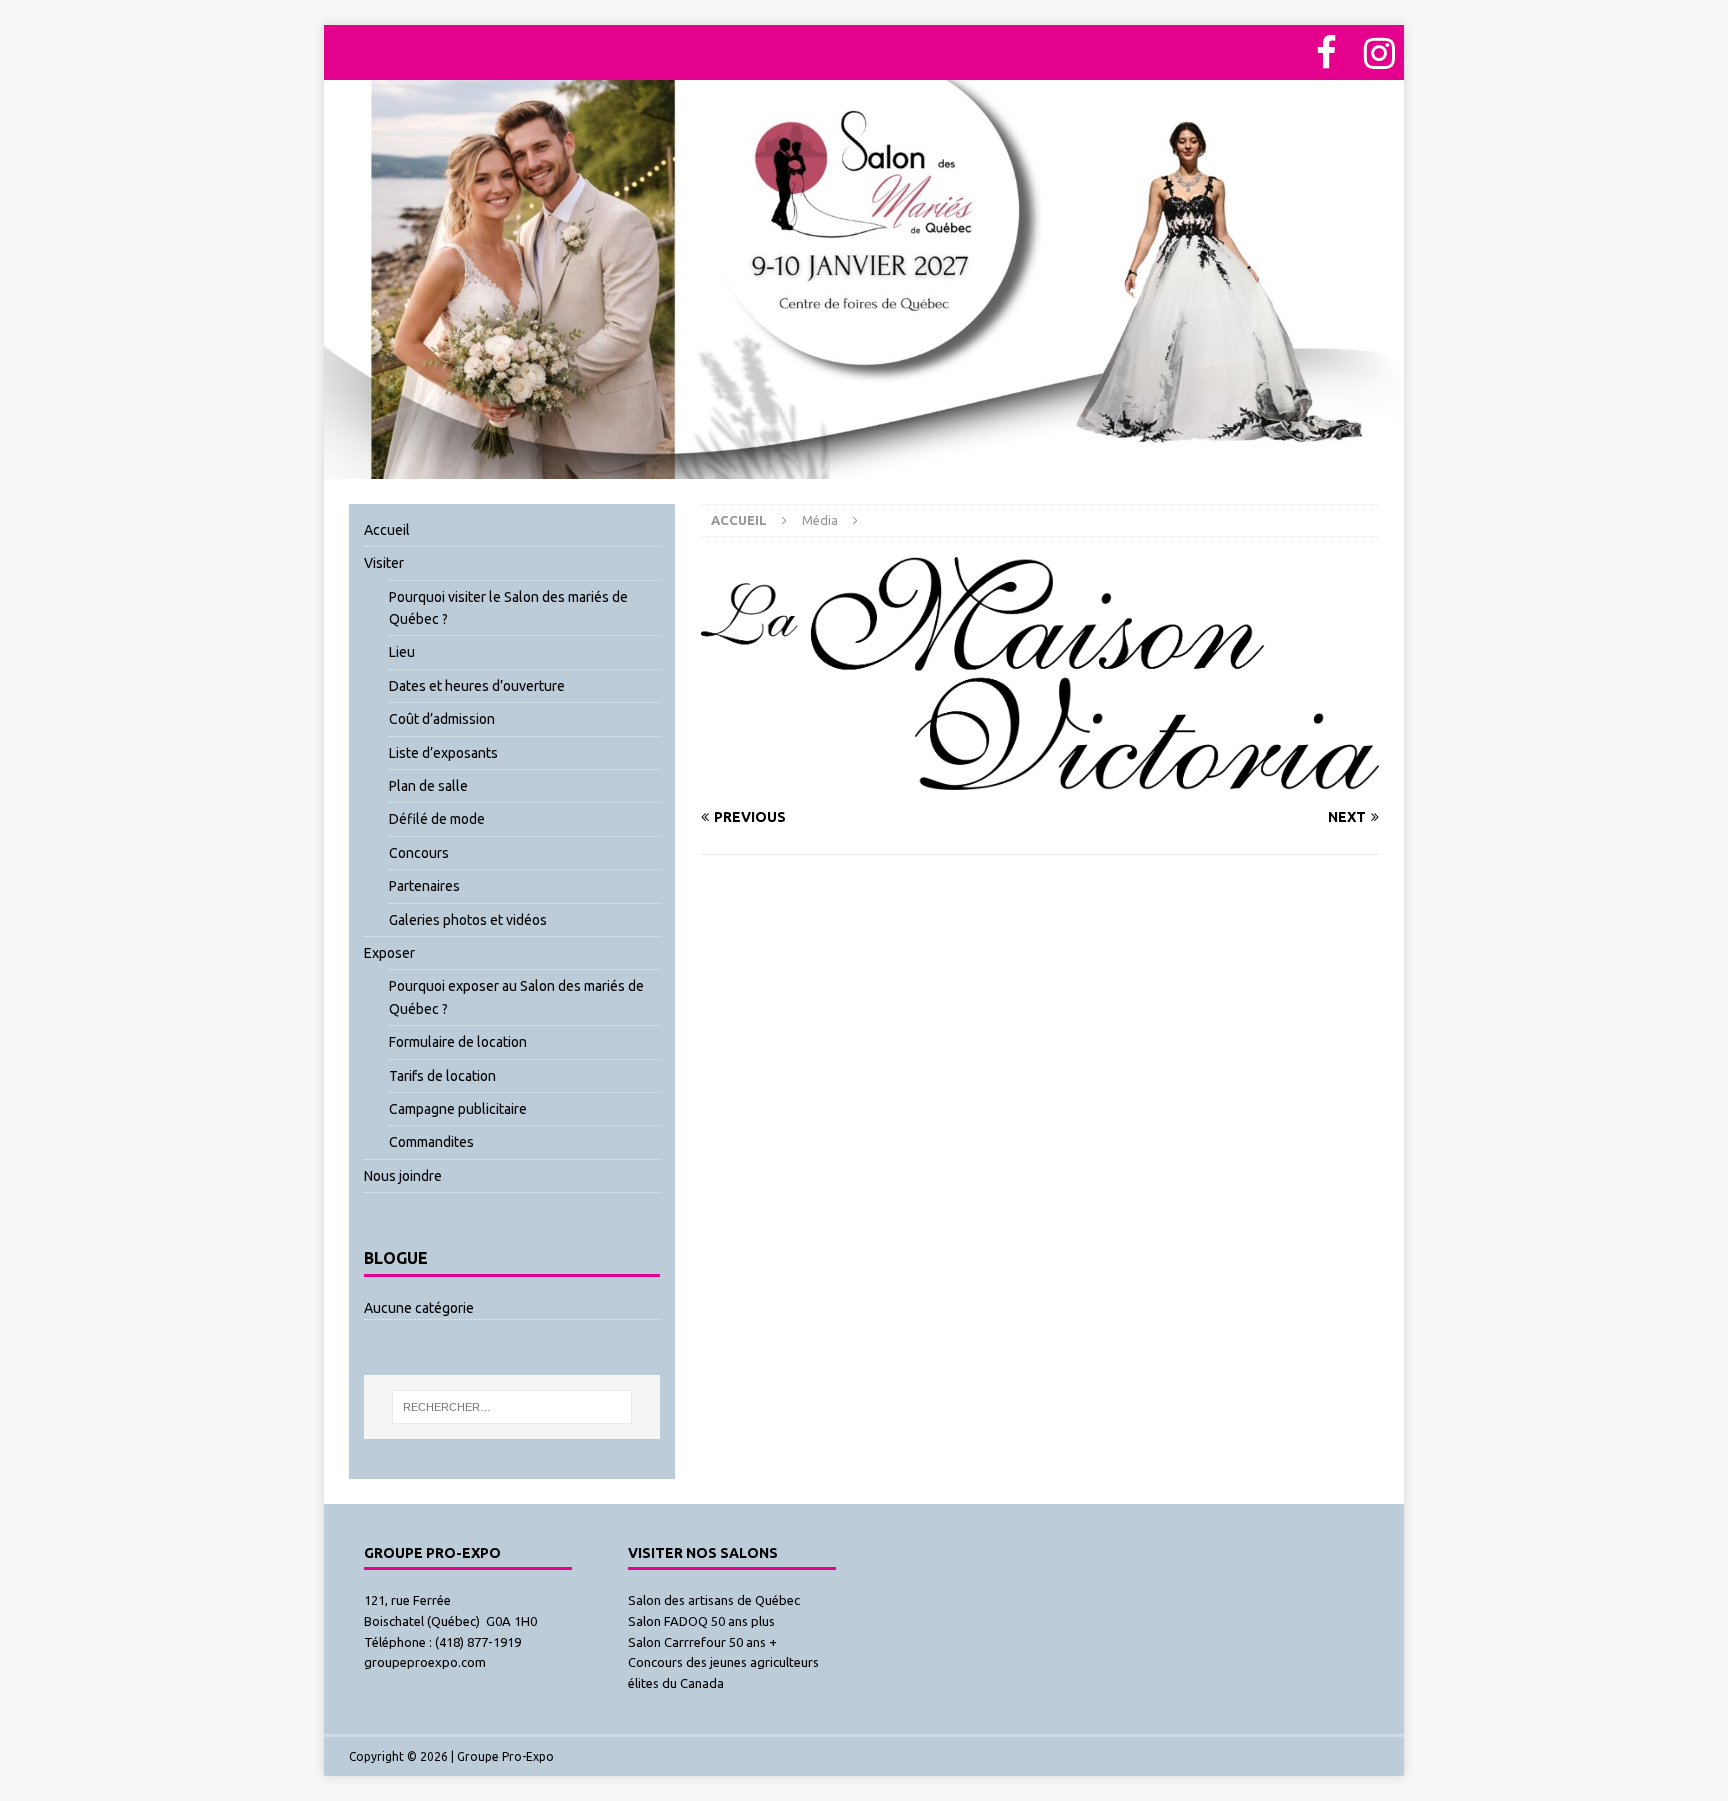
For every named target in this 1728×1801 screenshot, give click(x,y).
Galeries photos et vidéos (468, 920)
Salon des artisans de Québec (714, 1600)
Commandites (431, 1142)
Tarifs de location (442, 1076)
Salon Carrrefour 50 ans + (702, 1642)
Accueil (387, 530)
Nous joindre (403, 1176)
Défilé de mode (437, 819)
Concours (419, 853)
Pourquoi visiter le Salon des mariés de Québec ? (508, 608)
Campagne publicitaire (458, 1109)
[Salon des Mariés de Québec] (864, 467)
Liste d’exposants (443, 753)
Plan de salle (428, 786)
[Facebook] (1326, 52)
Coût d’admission (442, 719)
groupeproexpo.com (425, 1662)
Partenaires (424, 886)
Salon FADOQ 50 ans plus (701, 1621)
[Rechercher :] (512, 1407)
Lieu (402, 652)
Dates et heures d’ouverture (477, 686)
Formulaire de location (458, 1042)
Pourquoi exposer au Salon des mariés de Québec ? (516, 997)
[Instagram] (1379, 52)
